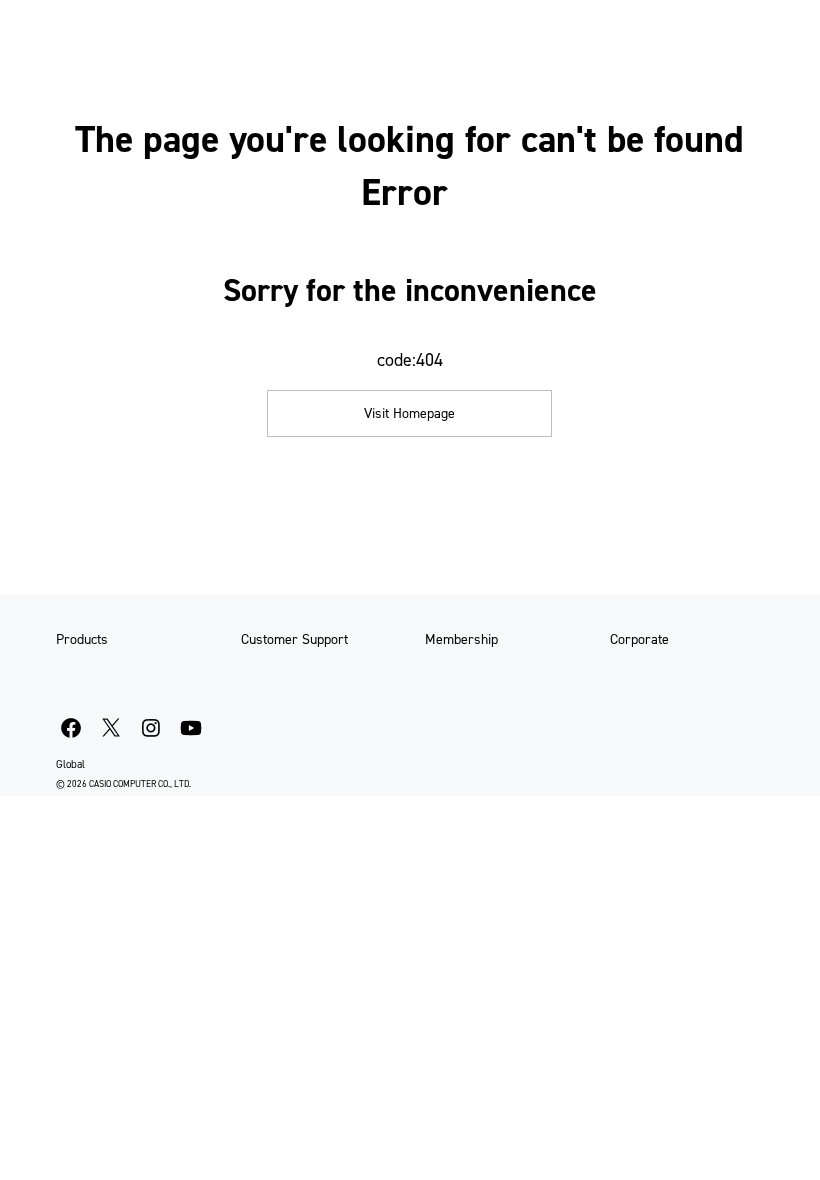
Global (70, 764)
